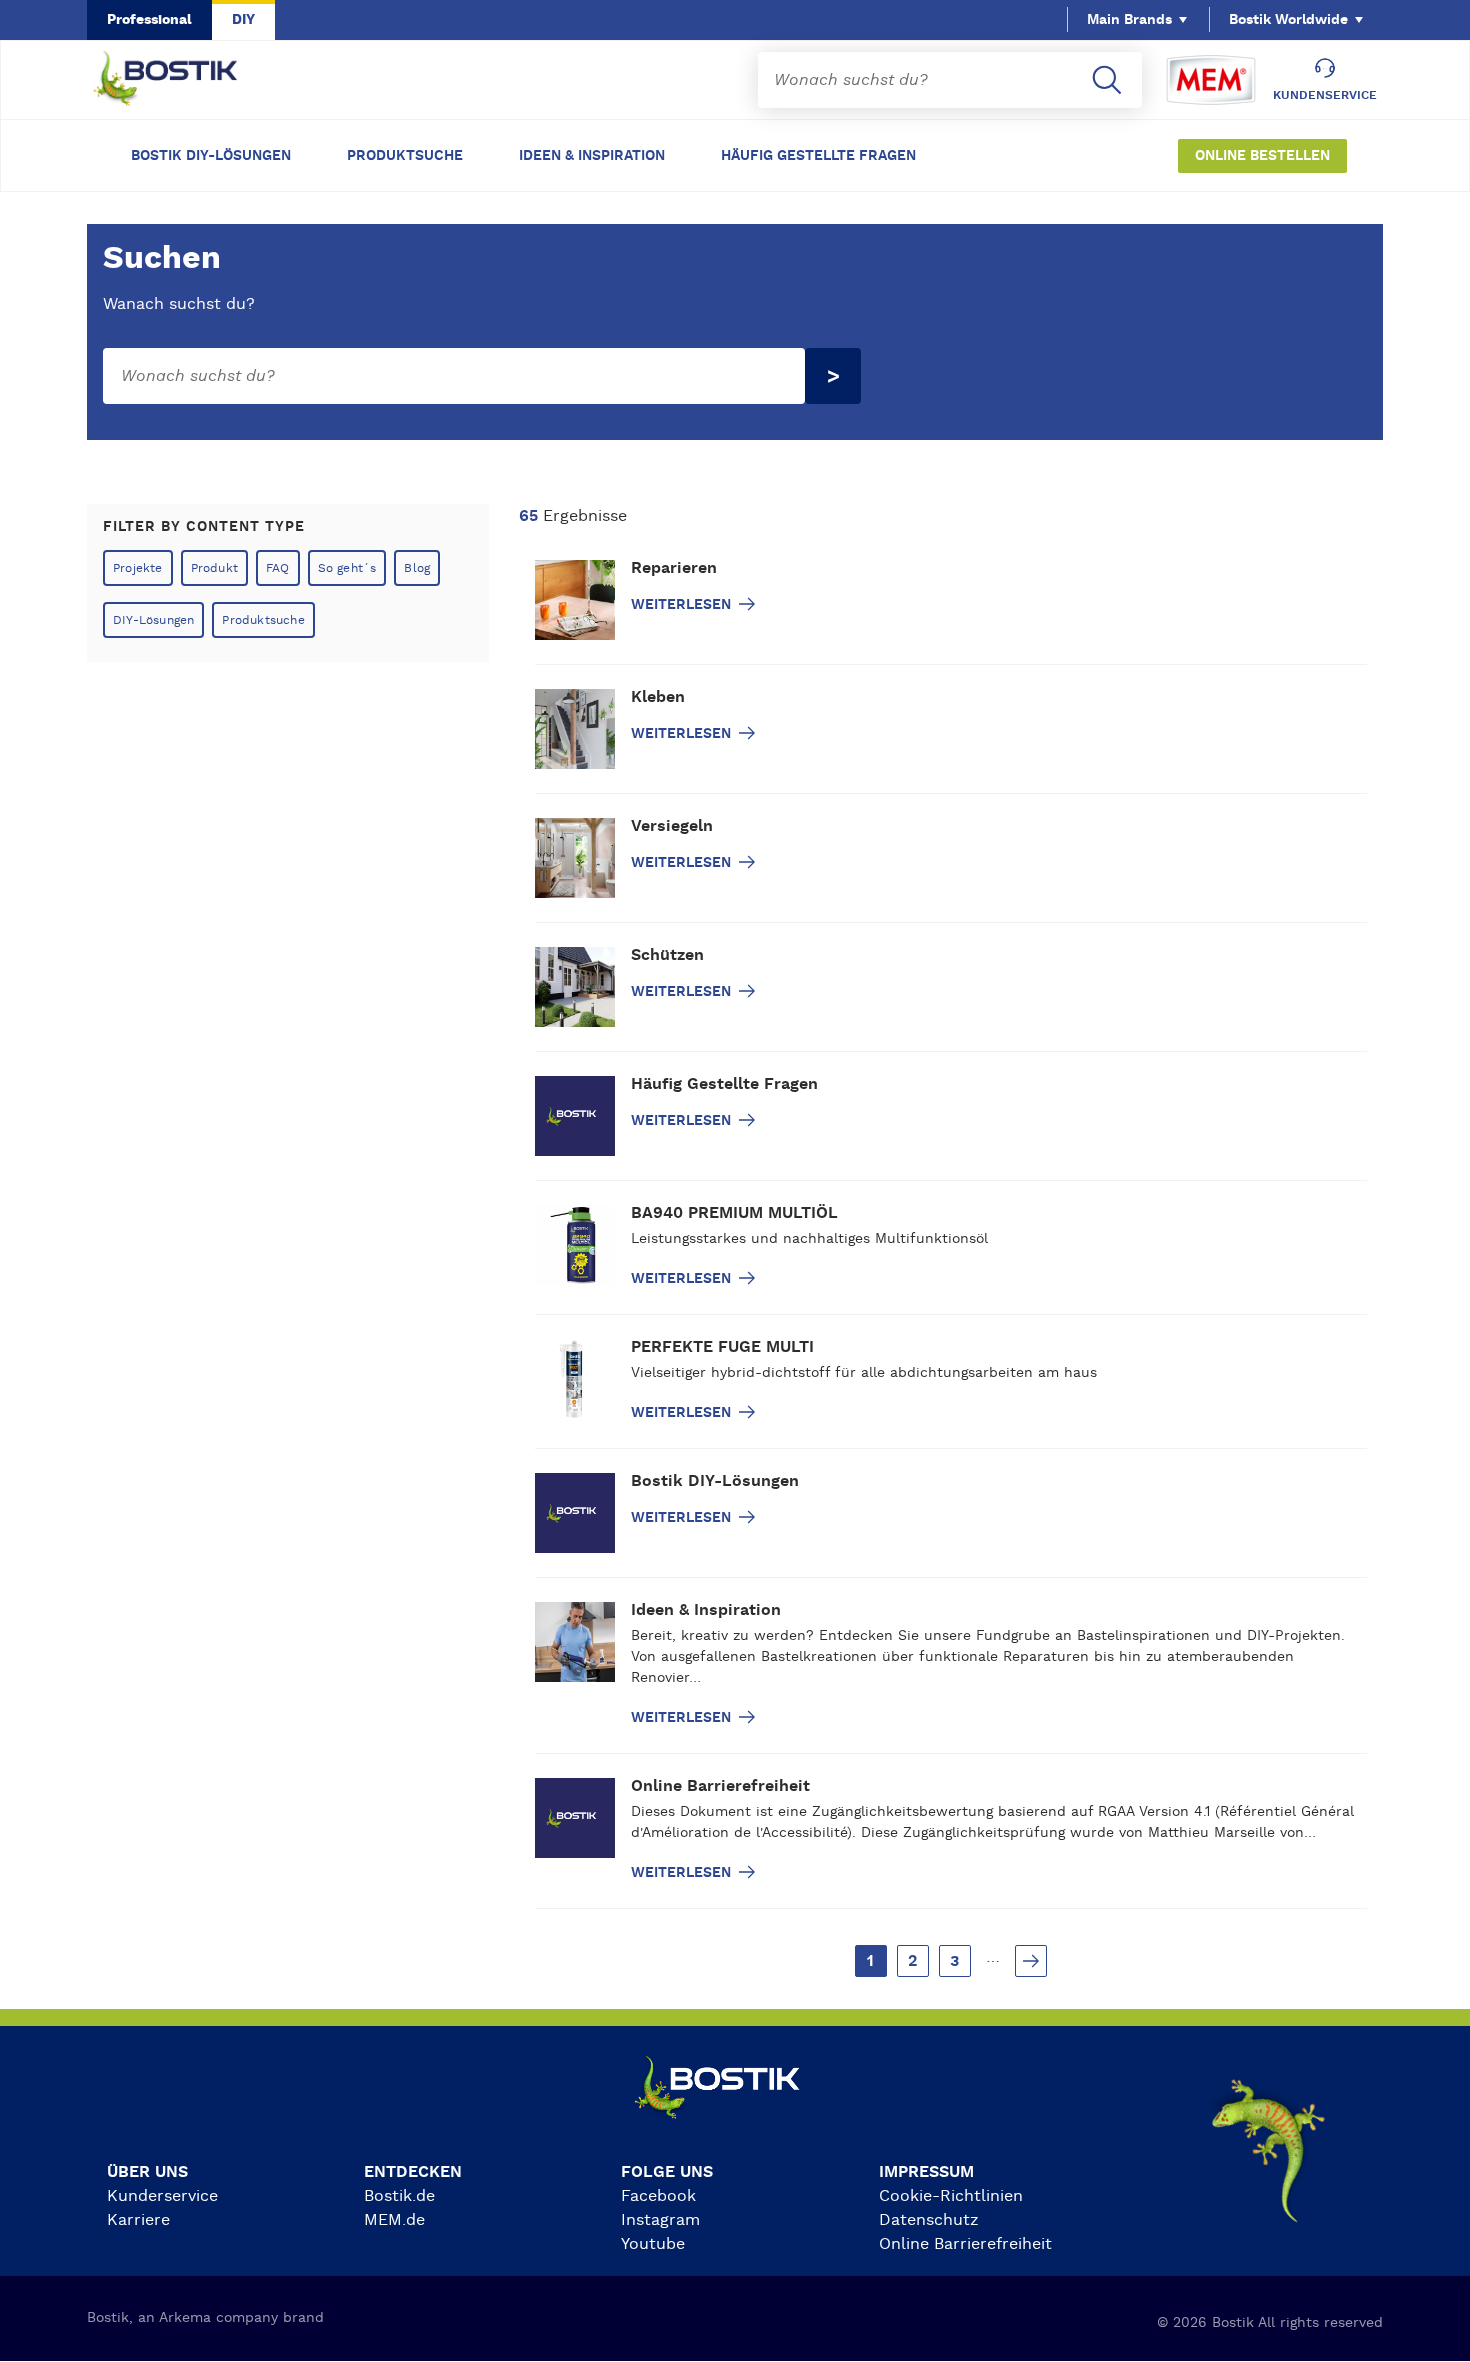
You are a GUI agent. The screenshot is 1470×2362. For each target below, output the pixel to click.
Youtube (653, 2244)
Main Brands (1129, 20)
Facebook (658, 2196)
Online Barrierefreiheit (965, 2244)
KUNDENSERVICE (1325, 95)
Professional (149, 20)
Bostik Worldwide (1288, 20)
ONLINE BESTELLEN (1262, 156)
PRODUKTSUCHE (405, 156)
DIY (243, 20)
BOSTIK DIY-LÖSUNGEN (211, 156)
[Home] (181, 80)
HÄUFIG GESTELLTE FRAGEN (818, 156)
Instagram (660, 2220)
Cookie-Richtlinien (951, 2196)
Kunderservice (162, 2196)
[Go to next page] (1031, 1961)
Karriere (138, 2220)
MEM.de (394, 2220)
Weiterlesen (683, 605)
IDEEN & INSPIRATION (592, 156)
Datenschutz (929, 2220)
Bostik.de (399, 2196)
